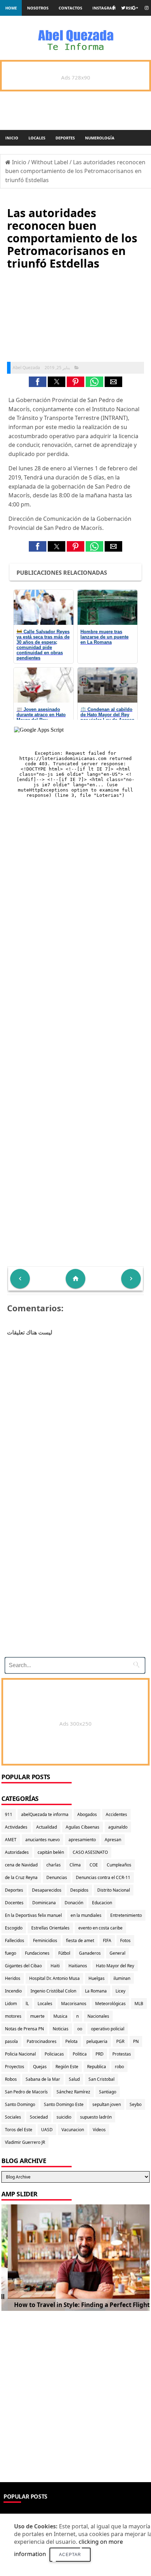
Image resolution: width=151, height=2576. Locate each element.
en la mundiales (86, 1915)
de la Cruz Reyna (21, 1877)
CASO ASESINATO (90, 1852)
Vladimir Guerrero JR (25, 2142)
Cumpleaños (119, 1865)
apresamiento (82, 1840)
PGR (120, 2041)
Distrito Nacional (114, 1890)
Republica (97, 2067)
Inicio (12, 138)
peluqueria (97, 2041)
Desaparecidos (47, 1890)
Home (11, 8)
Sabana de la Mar (43, 2079)
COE (94, 1865)
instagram (104, 8)
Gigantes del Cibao (23, 1966)
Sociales (13, 2117)
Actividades (16, 1827)
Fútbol (64, 1953)
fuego (11, 1953)
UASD (47, 2130)
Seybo (136, 2104)
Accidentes (116, 1814)
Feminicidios (45, 1940)
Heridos (13, 1978)
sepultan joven (107, 2104)
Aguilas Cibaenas (83, 1827)
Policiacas (54, 2054)
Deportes (65, 138)
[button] (38, 382)
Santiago (108, 2092)
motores (13, 2016)
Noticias (61, 2029)
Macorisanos (74, 2004)
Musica (60, 2016)
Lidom (11, 2004)
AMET (11, 1840)
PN (136, 2041)
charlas (54, 1865)
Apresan (113, 1840)
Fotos (125, 1940)
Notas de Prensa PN (24, 2029)
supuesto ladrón (96, 2117)
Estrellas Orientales (50, 1928)
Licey (120, 1991)
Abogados (87, 1814)
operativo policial (108, 2029)
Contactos (70, 8)
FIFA (107, 1940)
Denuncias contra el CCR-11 (103, 1877)
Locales (37, 138)
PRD (100, 2054)
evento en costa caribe (100, 1928)
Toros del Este (19, 2130)
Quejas (40, 2067)
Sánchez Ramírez (73, 2092)
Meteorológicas (110, 2004)
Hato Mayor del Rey (115, 1966)
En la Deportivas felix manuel (33, 1915)
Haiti (55, 1966)
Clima (75, 1865)
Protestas (122, 2054)
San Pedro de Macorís (26, 2092)
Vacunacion (73, 2130)
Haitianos (78, 1966)
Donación (74, 1903)
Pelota (71, 2041)
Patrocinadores (42, 2041)
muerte (37, 2016)
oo (80, 2029)
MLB (139, 2004)
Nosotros (38, 8)
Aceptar (70, 2555)
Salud (74, 2079)
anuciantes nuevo (42, 1840)
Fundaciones (37, 1953)
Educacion (102, 1903)
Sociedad (39, 2117)
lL (27, 2004)
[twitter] (123, 8)
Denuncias (57, 1877)
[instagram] (147, 8)
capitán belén (51, 1852)
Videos (99, 2130)
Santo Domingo (20, 2104)
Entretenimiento (126, 1915)
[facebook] (113, 8)
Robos (11, 2079)
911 (9, 1814)
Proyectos (15, 2067)
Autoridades (17, 1852)
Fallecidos (15, 1940)
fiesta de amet (80, 1940)
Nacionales (98, 2016)
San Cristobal (101, 2079)
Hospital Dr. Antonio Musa (54, 1978)
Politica (80, 2054)
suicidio (64, 2117)
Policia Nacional (20, 2054)
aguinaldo (118, 1827)
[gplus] (135, 8)
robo (119, 2067)
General (117, 1953)
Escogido (14, 1928)
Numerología (100, 138)
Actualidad (47, 1827)
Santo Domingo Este (64, 2104)
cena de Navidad (21, 1865)
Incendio (13, 1991)
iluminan (122, 1978)
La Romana (96, 1991)
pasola (11, 2041)
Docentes (14, 1903)
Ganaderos (90, 1953)
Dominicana (44, 1903)
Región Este (67, 2067)
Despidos (79, 1890)
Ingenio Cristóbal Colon (53, 1991)
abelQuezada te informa (45, 1814)
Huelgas (97, 1978)
